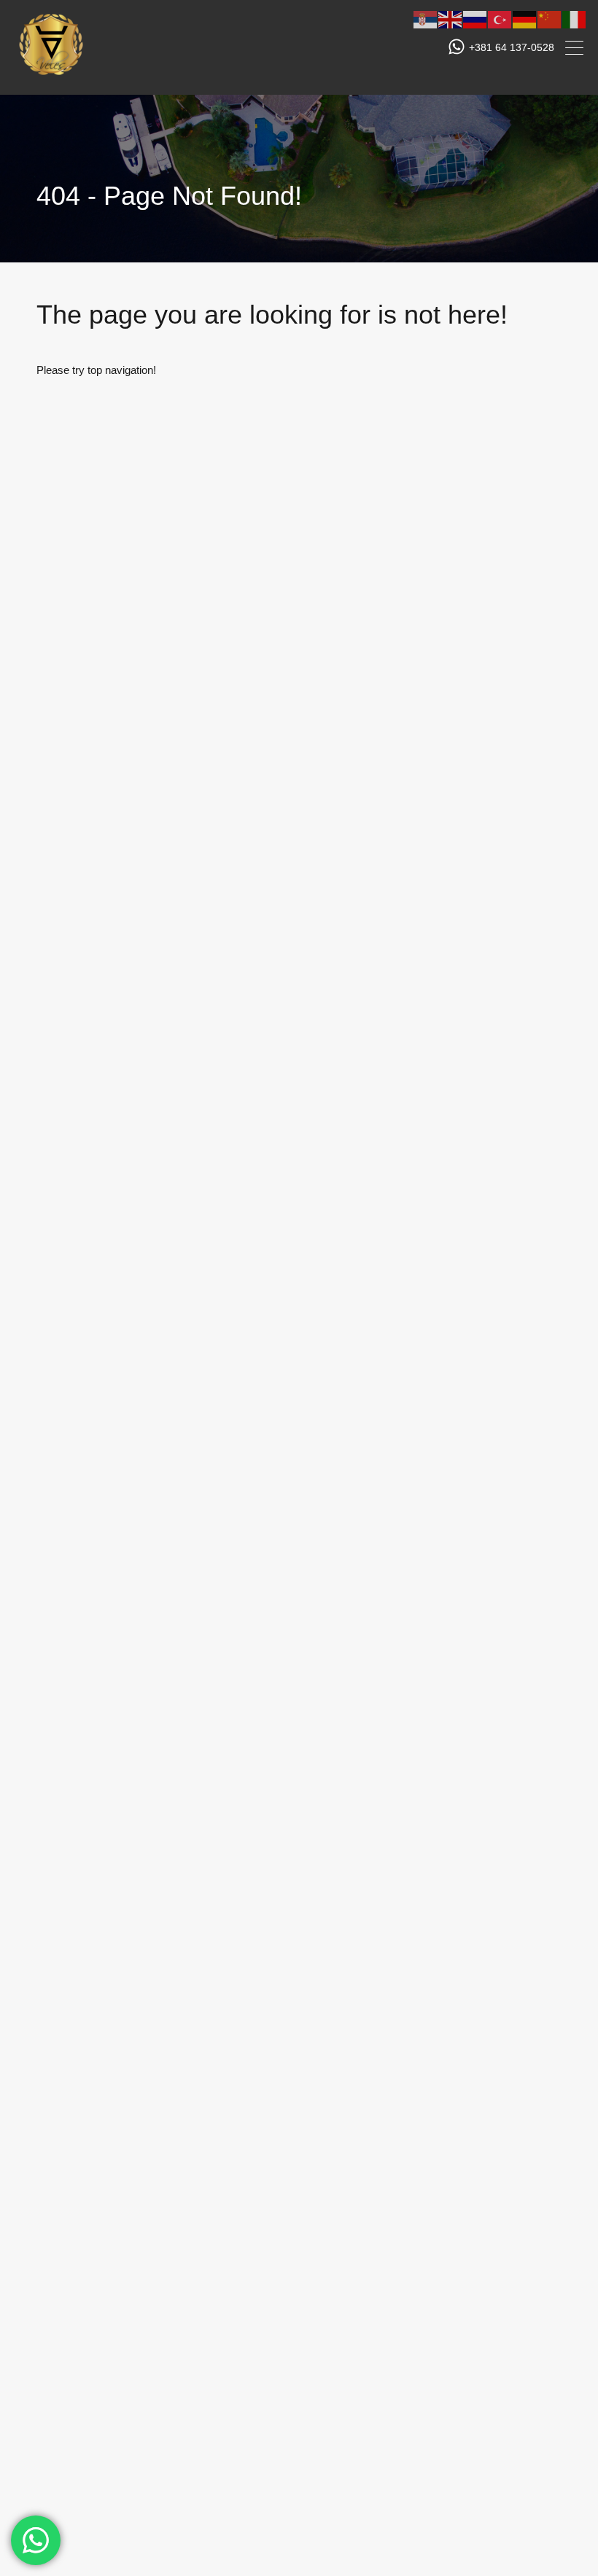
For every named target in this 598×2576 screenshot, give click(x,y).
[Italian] (575, 19)
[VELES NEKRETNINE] (51, 77)
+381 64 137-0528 (512, 47)
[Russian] (475, 19)
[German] (525, 19)
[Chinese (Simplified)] (550, 19)
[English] (451, 19)
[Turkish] (500, 19)
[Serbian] (426, 19)
